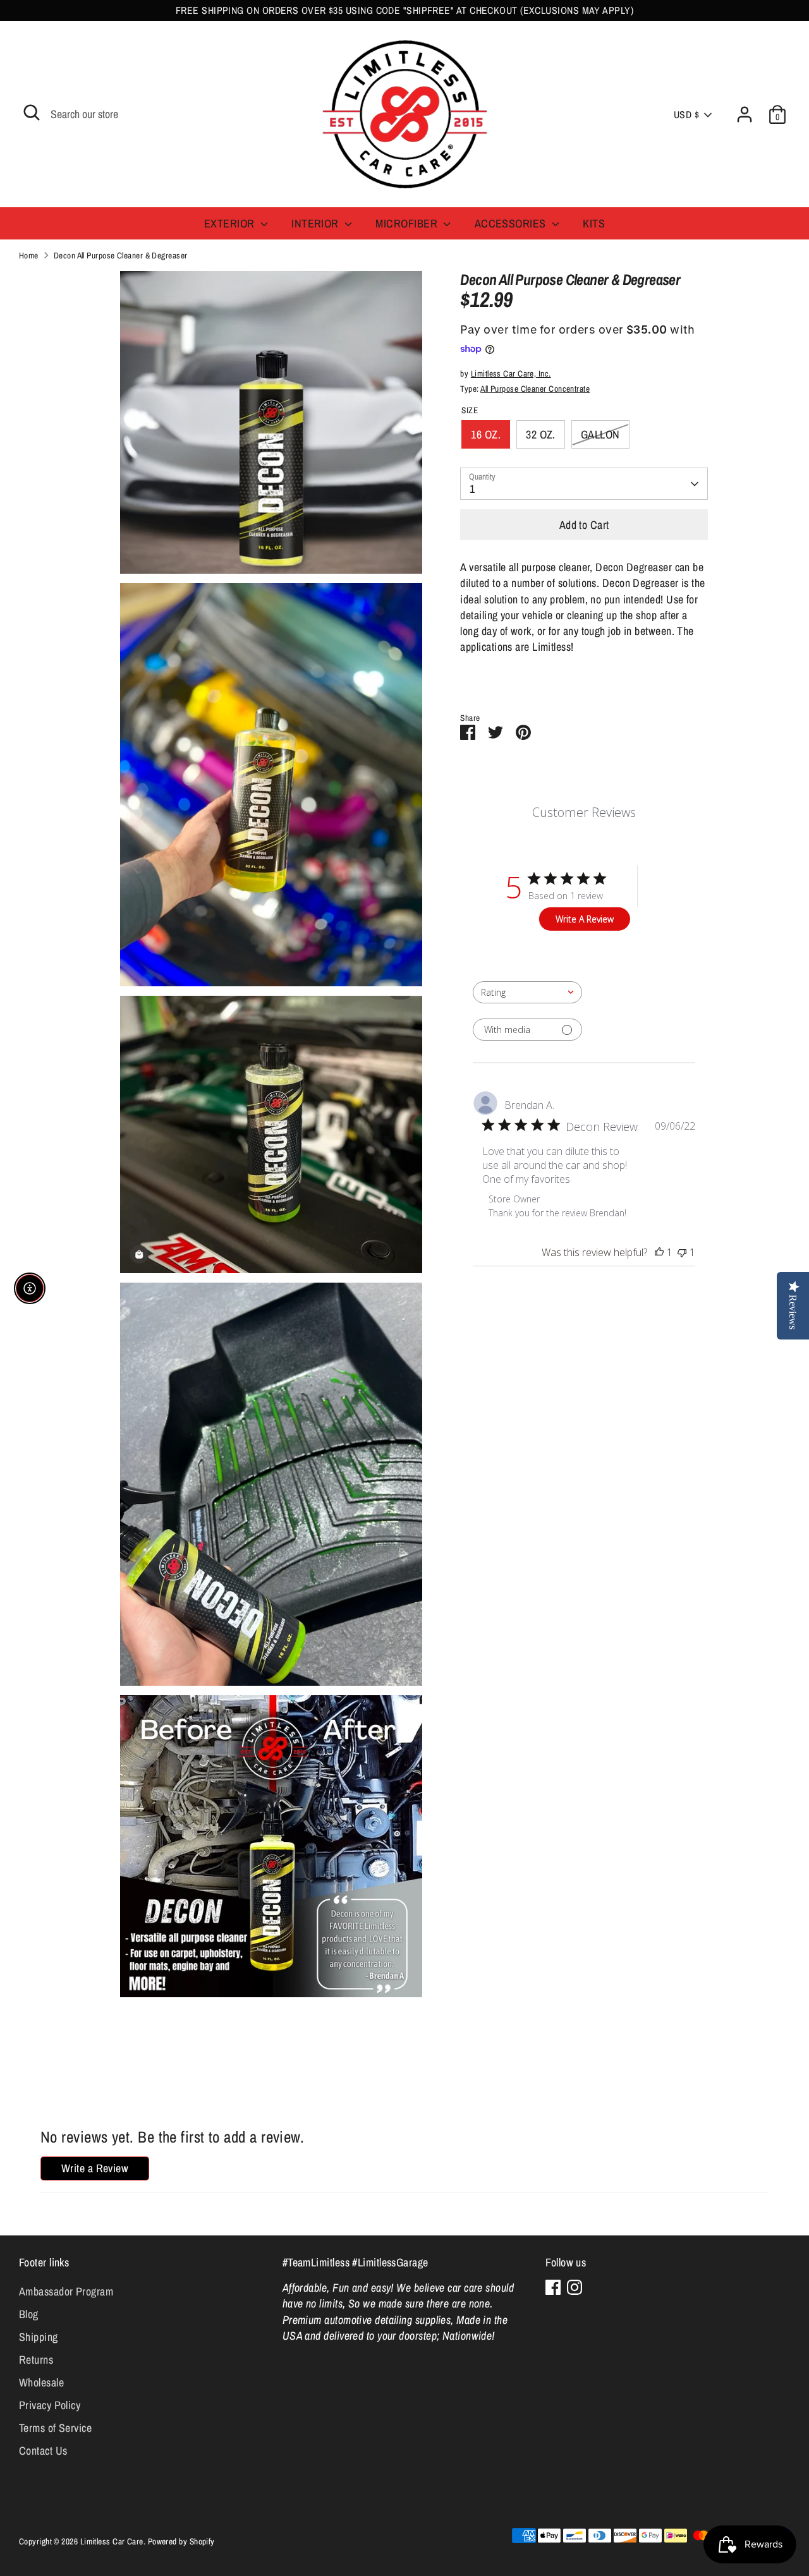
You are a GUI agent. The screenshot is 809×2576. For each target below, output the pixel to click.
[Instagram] (575, 2287)
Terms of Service (55, 2428)
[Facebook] (553, 2287)
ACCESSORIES (512, 223)
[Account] (745, 114)
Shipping (39, 2337)
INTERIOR (316, 223)
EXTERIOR (231, 223)
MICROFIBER (408, 223)
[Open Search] (32, 112)
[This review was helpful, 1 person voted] (659, 1252)
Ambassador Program (66, 2291)
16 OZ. (486, 434)
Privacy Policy (50, 2405)
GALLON (600, 434)
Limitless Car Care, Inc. (511, 373)
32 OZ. (541, 434)
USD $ (686, 115)
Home (29, 255)
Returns (36, 2360)
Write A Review (585, 919)
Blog (29, 2314)
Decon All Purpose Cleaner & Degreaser (121, 255)
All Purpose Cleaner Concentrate (535, 389)
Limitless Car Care (112, 2541)
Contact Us (43, 2451)
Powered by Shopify (181, 2541)
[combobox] (527, 992)
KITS (594, 223)
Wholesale (41, 2382)
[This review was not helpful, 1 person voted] (682, 1252)
